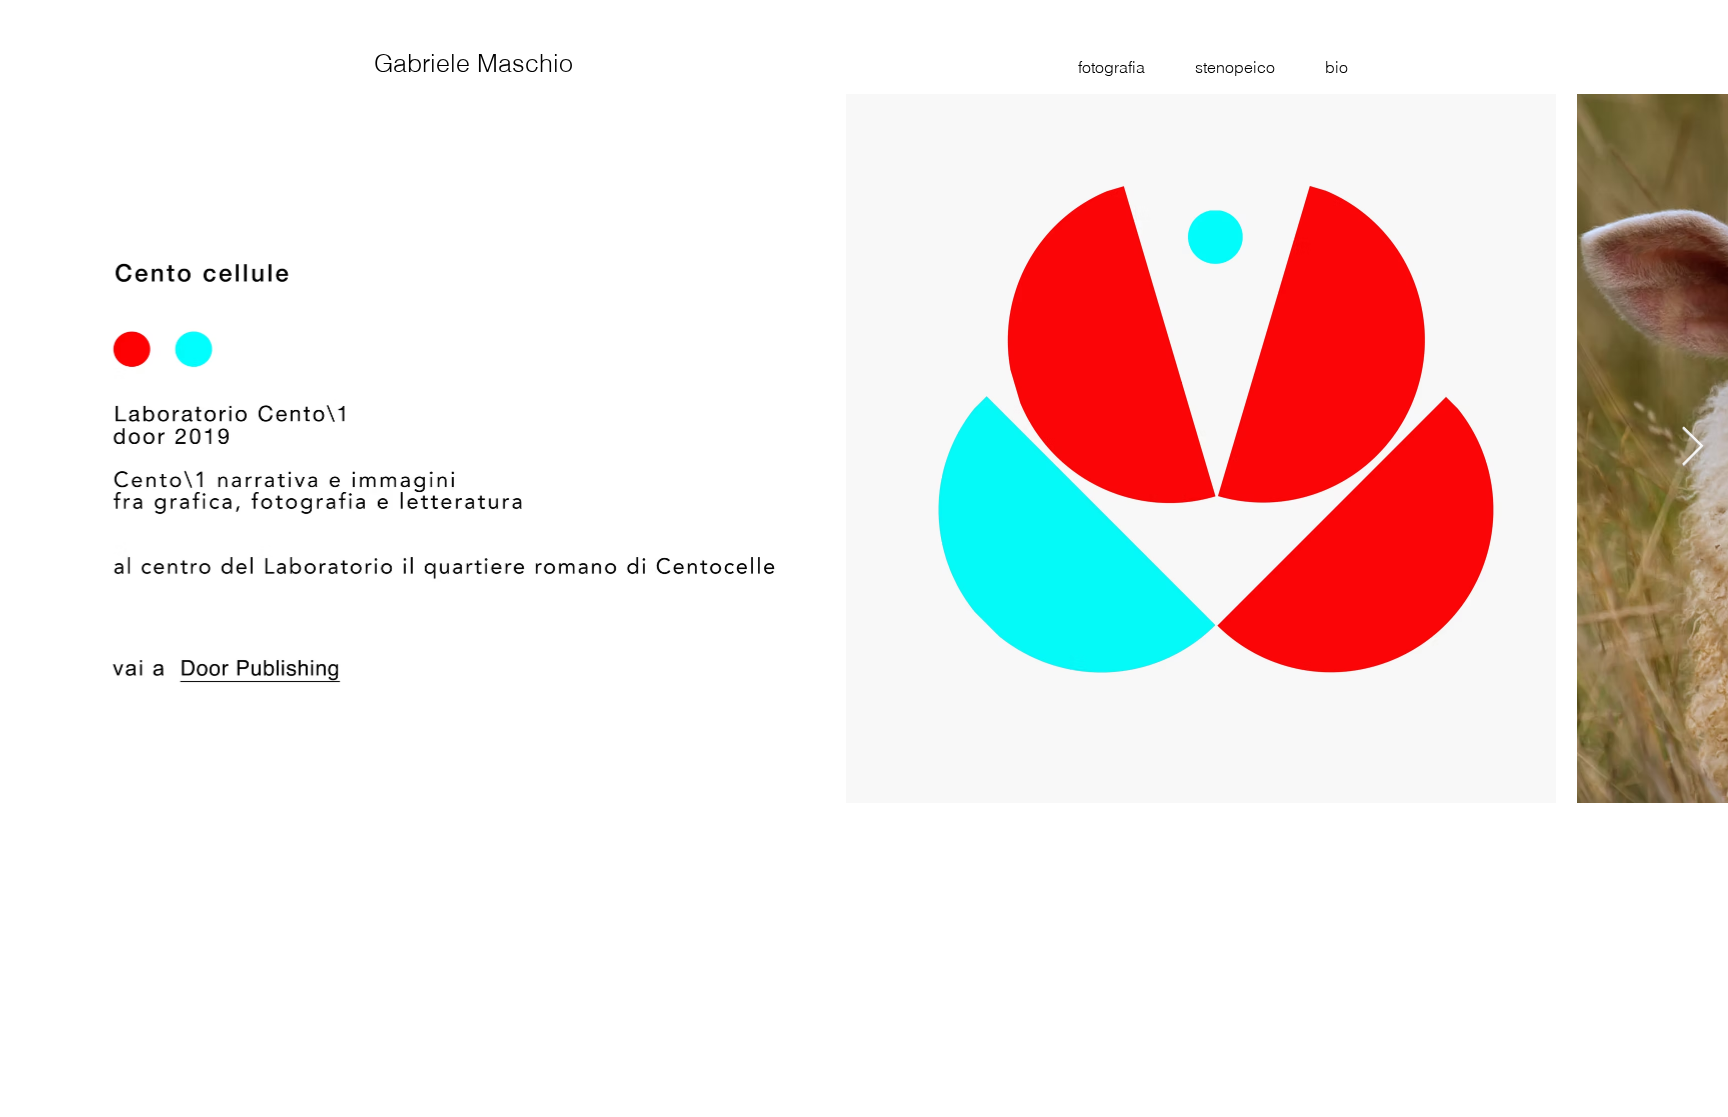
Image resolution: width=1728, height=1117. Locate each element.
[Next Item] (1692, 448)
